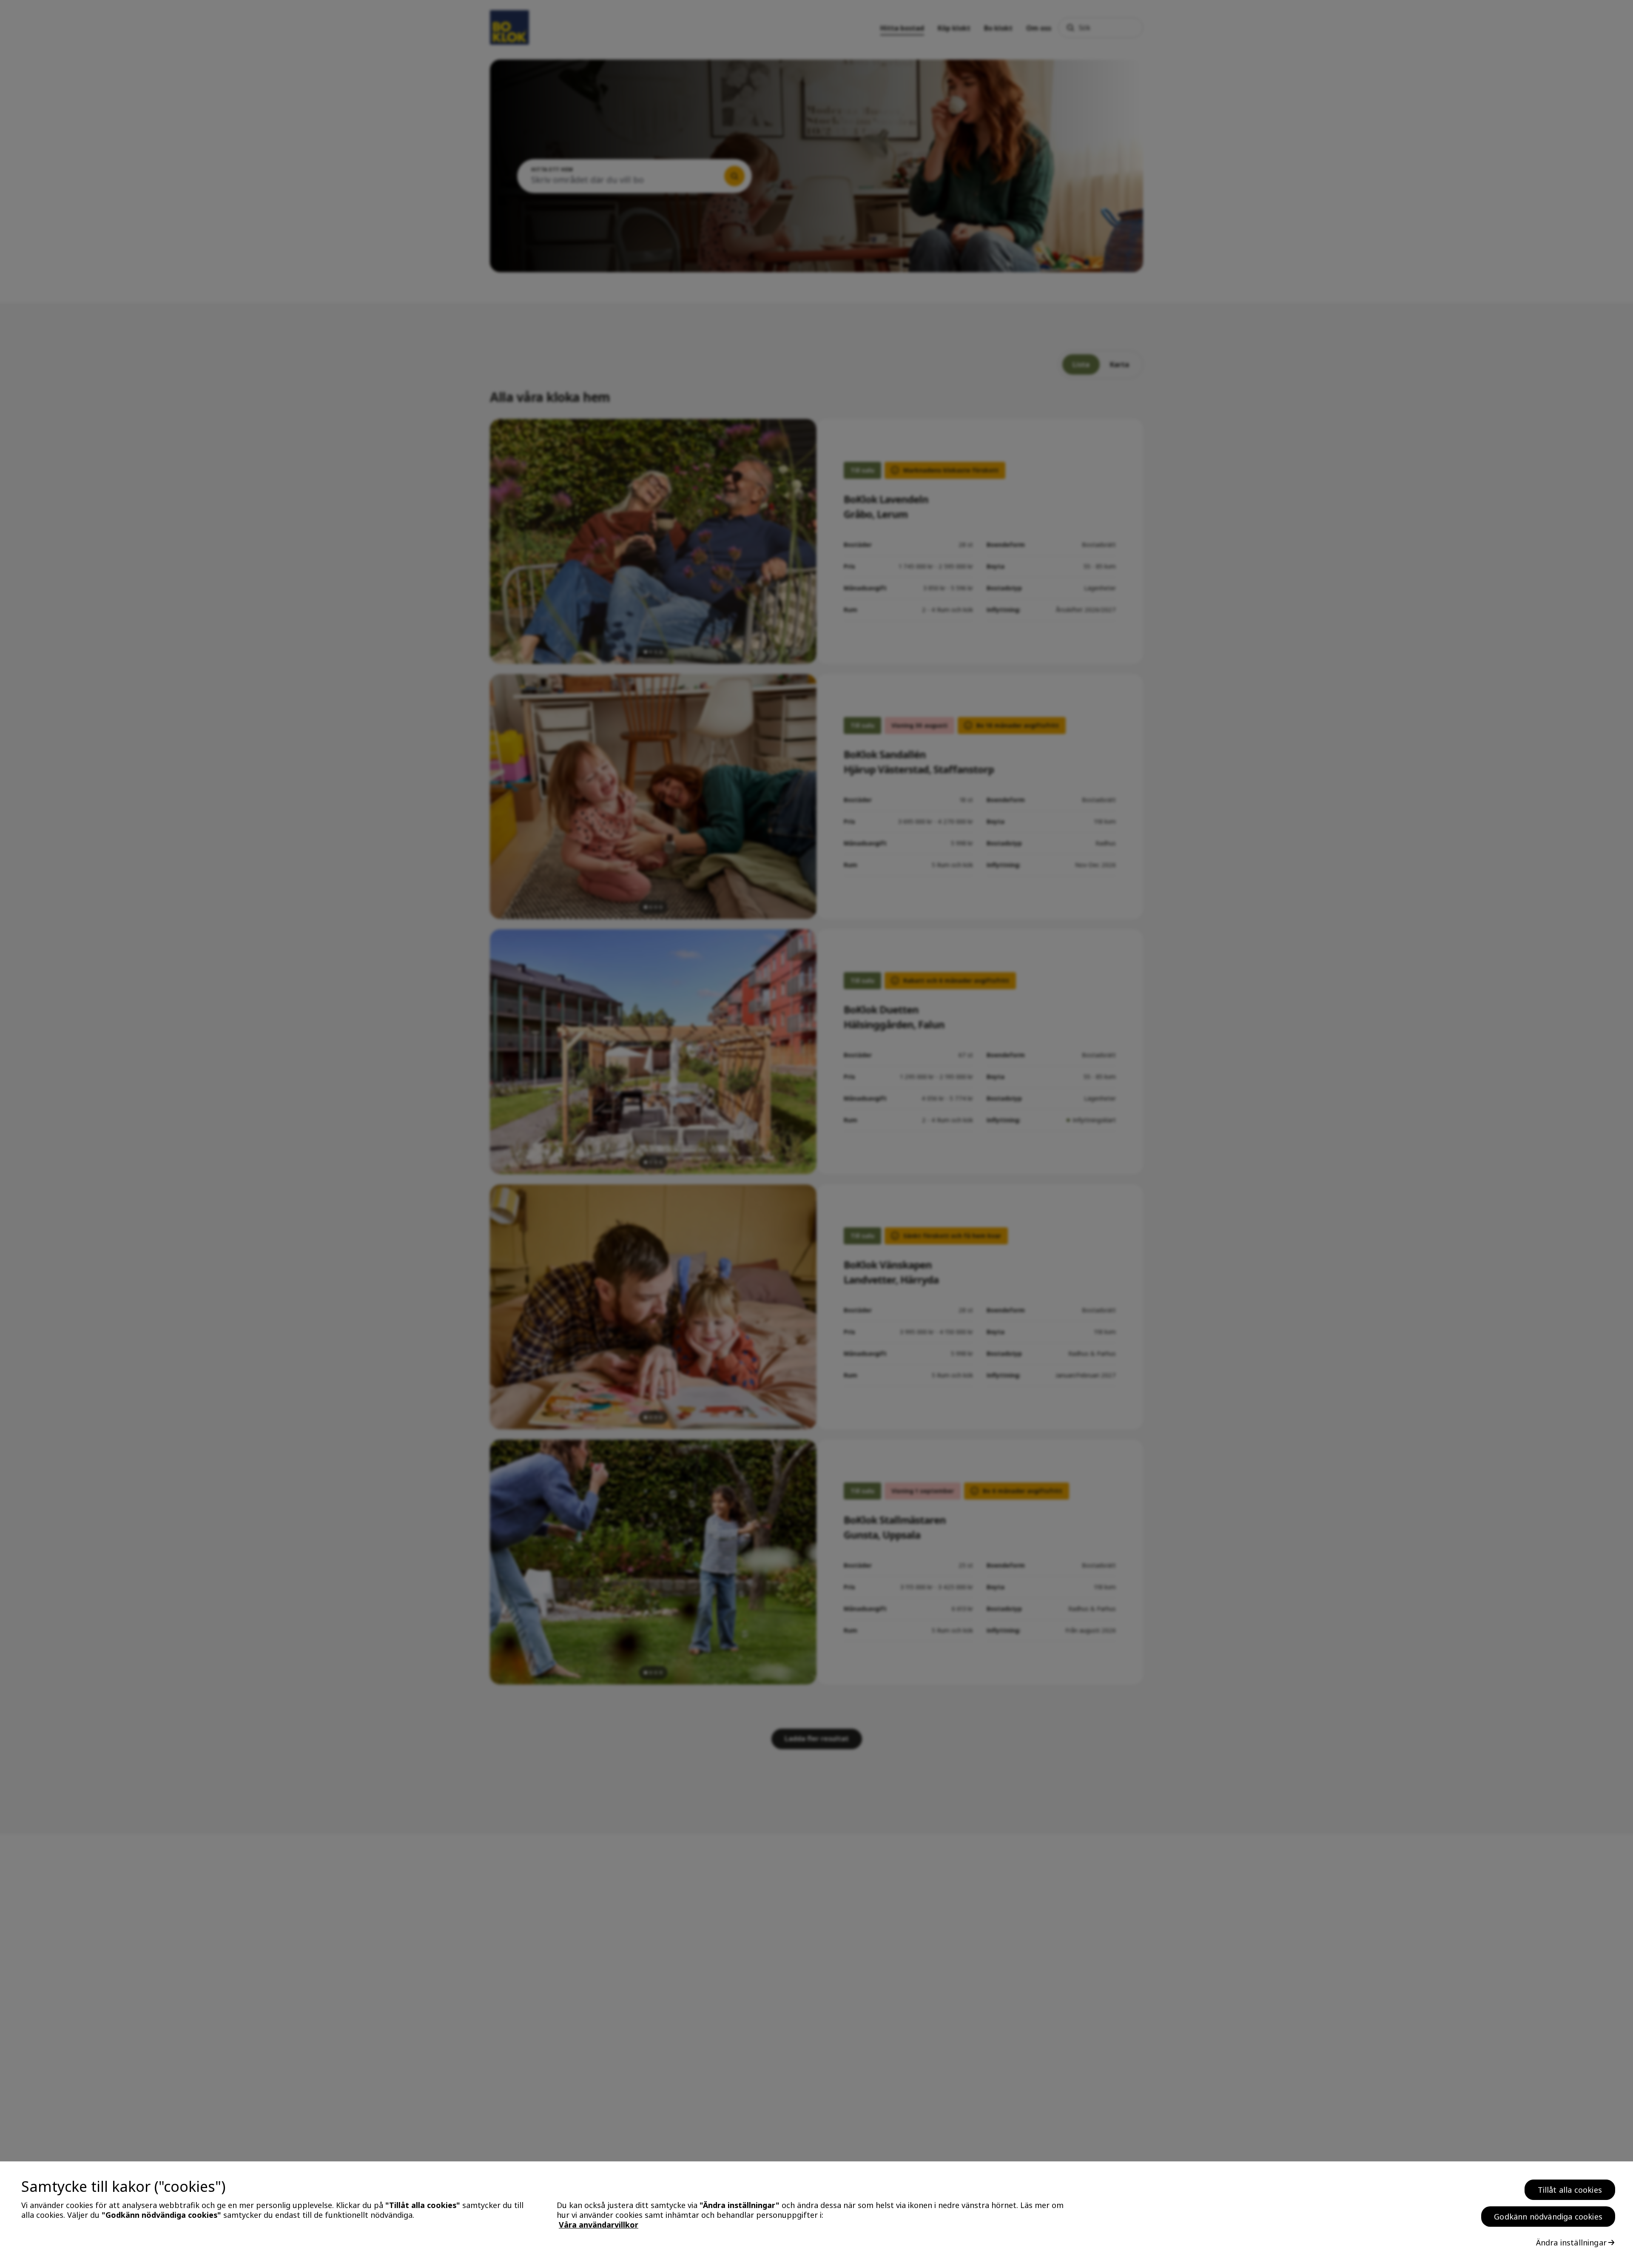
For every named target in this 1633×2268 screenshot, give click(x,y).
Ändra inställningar (1571, 2242)
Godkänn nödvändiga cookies (1548, 2217)
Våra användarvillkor (599, 2225)
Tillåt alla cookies (1570, 2190)
